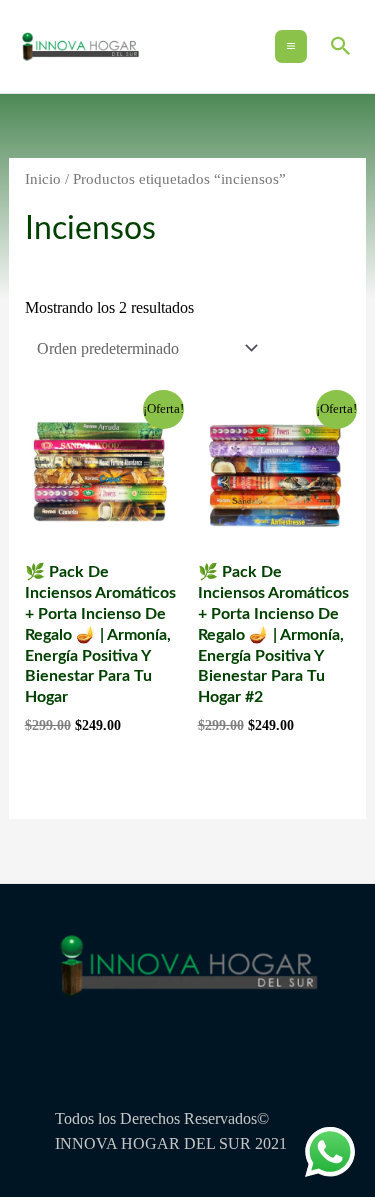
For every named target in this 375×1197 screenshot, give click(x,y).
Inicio (43, 179)
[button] (341, 46)
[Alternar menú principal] (291, 46)
